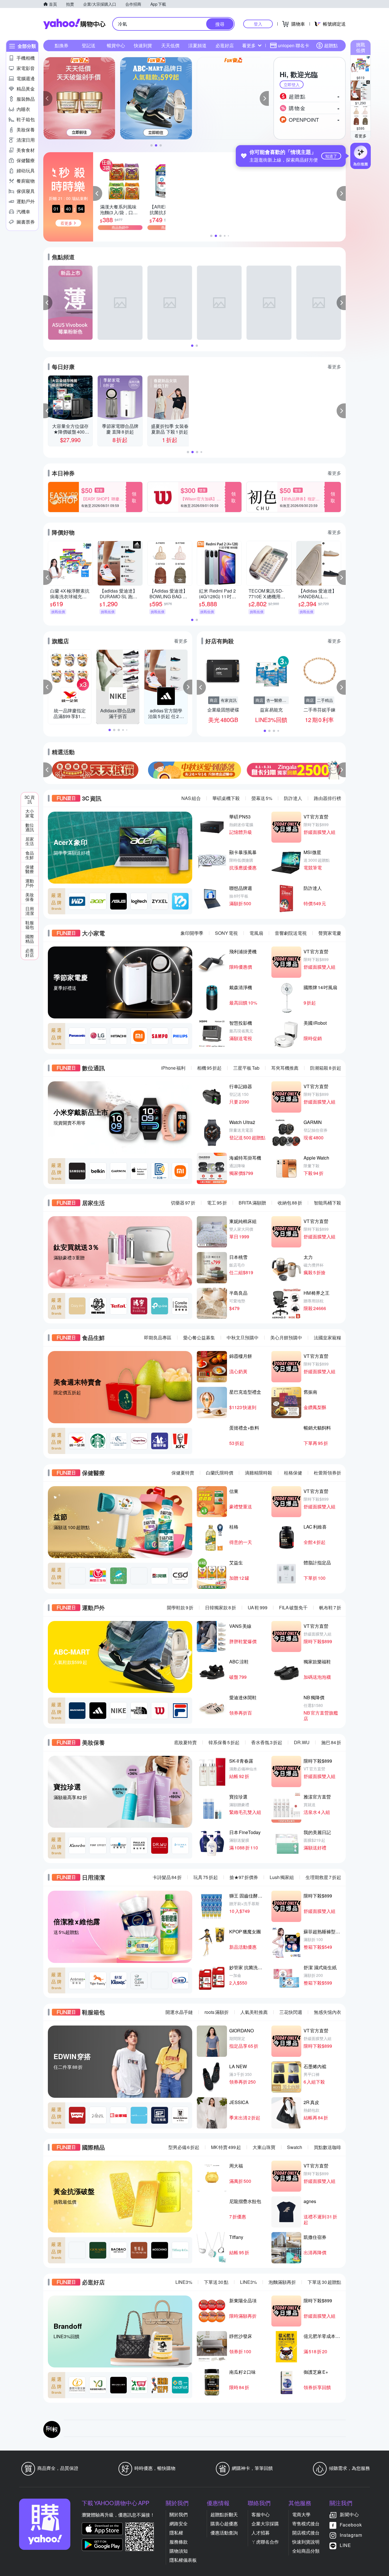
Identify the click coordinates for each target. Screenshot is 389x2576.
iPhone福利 (173, 1068)
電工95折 (217, 1203)
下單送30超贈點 (324, 2282)
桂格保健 (293, 1473)
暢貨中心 (116, 45)
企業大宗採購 (265, 2524)
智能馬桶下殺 (327, 1203)
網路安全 (179, 2524)
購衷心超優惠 (224, 2524)
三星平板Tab (246, 1068)
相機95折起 (209, 1068)
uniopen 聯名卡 (294, 45)
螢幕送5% (262, 798)
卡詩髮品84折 (167, 1877)
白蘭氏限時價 (220, 1473)
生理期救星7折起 (323, 1877)
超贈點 (331, 45)
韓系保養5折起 (224, 1742)
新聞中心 (349, 2514)
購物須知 (179, 2551)
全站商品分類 (306, 2551)
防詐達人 (293, 798)
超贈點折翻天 (224, 2514)
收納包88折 (290, 1203)
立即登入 (292, 84)
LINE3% (184, 2282)
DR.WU (302, 1742)
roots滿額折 (217, 2012)
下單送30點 (216, 2282)
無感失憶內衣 (327, 2012)
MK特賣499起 (226, 2147)
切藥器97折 (183, 1203)
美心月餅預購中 (286, 1338)
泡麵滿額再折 (282, 2282)
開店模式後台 (306, 2533)
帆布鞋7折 (330, 1607)
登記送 (89, 45)
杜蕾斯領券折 (327, 1473)
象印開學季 (192, 933)
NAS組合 (191, 798)
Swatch (295, 2147)
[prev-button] (48, 770)
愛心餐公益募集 (199, 1338)
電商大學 (301, 2514)
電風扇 (256, 933)
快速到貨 (143, 45)
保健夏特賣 (183, 1473)
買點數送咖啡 (327, 2147)
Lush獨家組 (282, 1877)
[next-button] (341, 770)
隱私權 (176, 2533)
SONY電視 (226, 933)
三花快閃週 (291, 2012)
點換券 (62, 45)
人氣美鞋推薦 (254, 2012)
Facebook (351, 2525)
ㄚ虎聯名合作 (265, 2542)
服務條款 (179, 2542)
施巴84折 (331, 1742)
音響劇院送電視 (291, 933)
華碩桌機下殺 (226, 798)
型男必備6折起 (184, 2147)
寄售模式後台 (306, 2524)
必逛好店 (225, 45)
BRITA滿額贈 (252, 1203)
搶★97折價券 (244, 1877)
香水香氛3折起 (267, 1742)
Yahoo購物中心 (74, 24)
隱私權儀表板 (183, 2560)
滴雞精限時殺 (259, 1473)
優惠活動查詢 (224, 2533)
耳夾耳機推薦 (285, 1068)
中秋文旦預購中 (243, 1338)
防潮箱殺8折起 (326, 1068)
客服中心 (261, 2514)
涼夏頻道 (197, 45)
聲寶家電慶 (330, 933)
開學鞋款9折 (180, 1607)
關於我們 (179, 2514)
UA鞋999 (258, 1607)
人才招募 (261, 2533)
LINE (345, 2545)
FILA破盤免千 (293, 1607)
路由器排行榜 (327, 798)
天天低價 (170, 45)
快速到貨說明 (306, 2542)
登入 (258, 24)
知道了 (331, 156)
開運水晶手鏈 (179, 2012)
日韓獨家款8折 (221, 1607)
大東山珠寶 (264, 2147)
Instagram (351, 2535)
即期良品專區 (158, 1338)
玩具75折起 (206, 1877)
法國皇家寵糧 (327, 1338)
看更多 (361, 136)
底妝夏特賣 (185, 1742)
